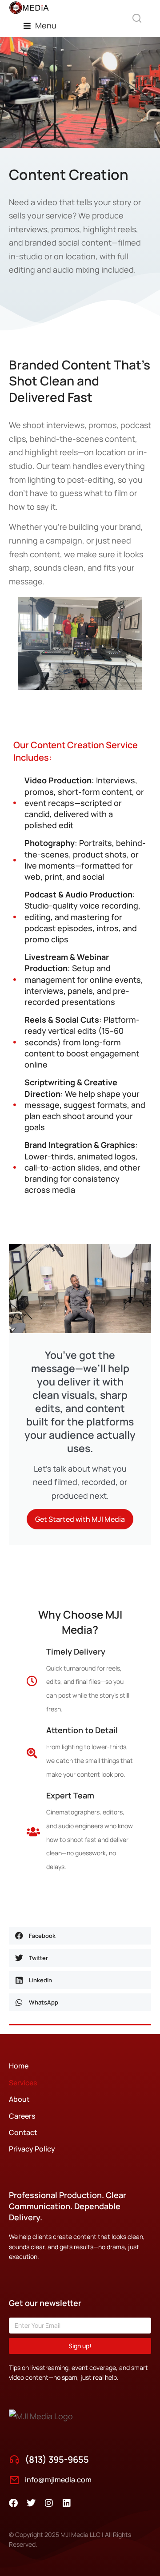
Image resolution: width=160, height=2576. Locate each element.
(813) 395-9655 (57, 2459)
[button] (40, 26)
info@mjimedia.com (58, 2480)
